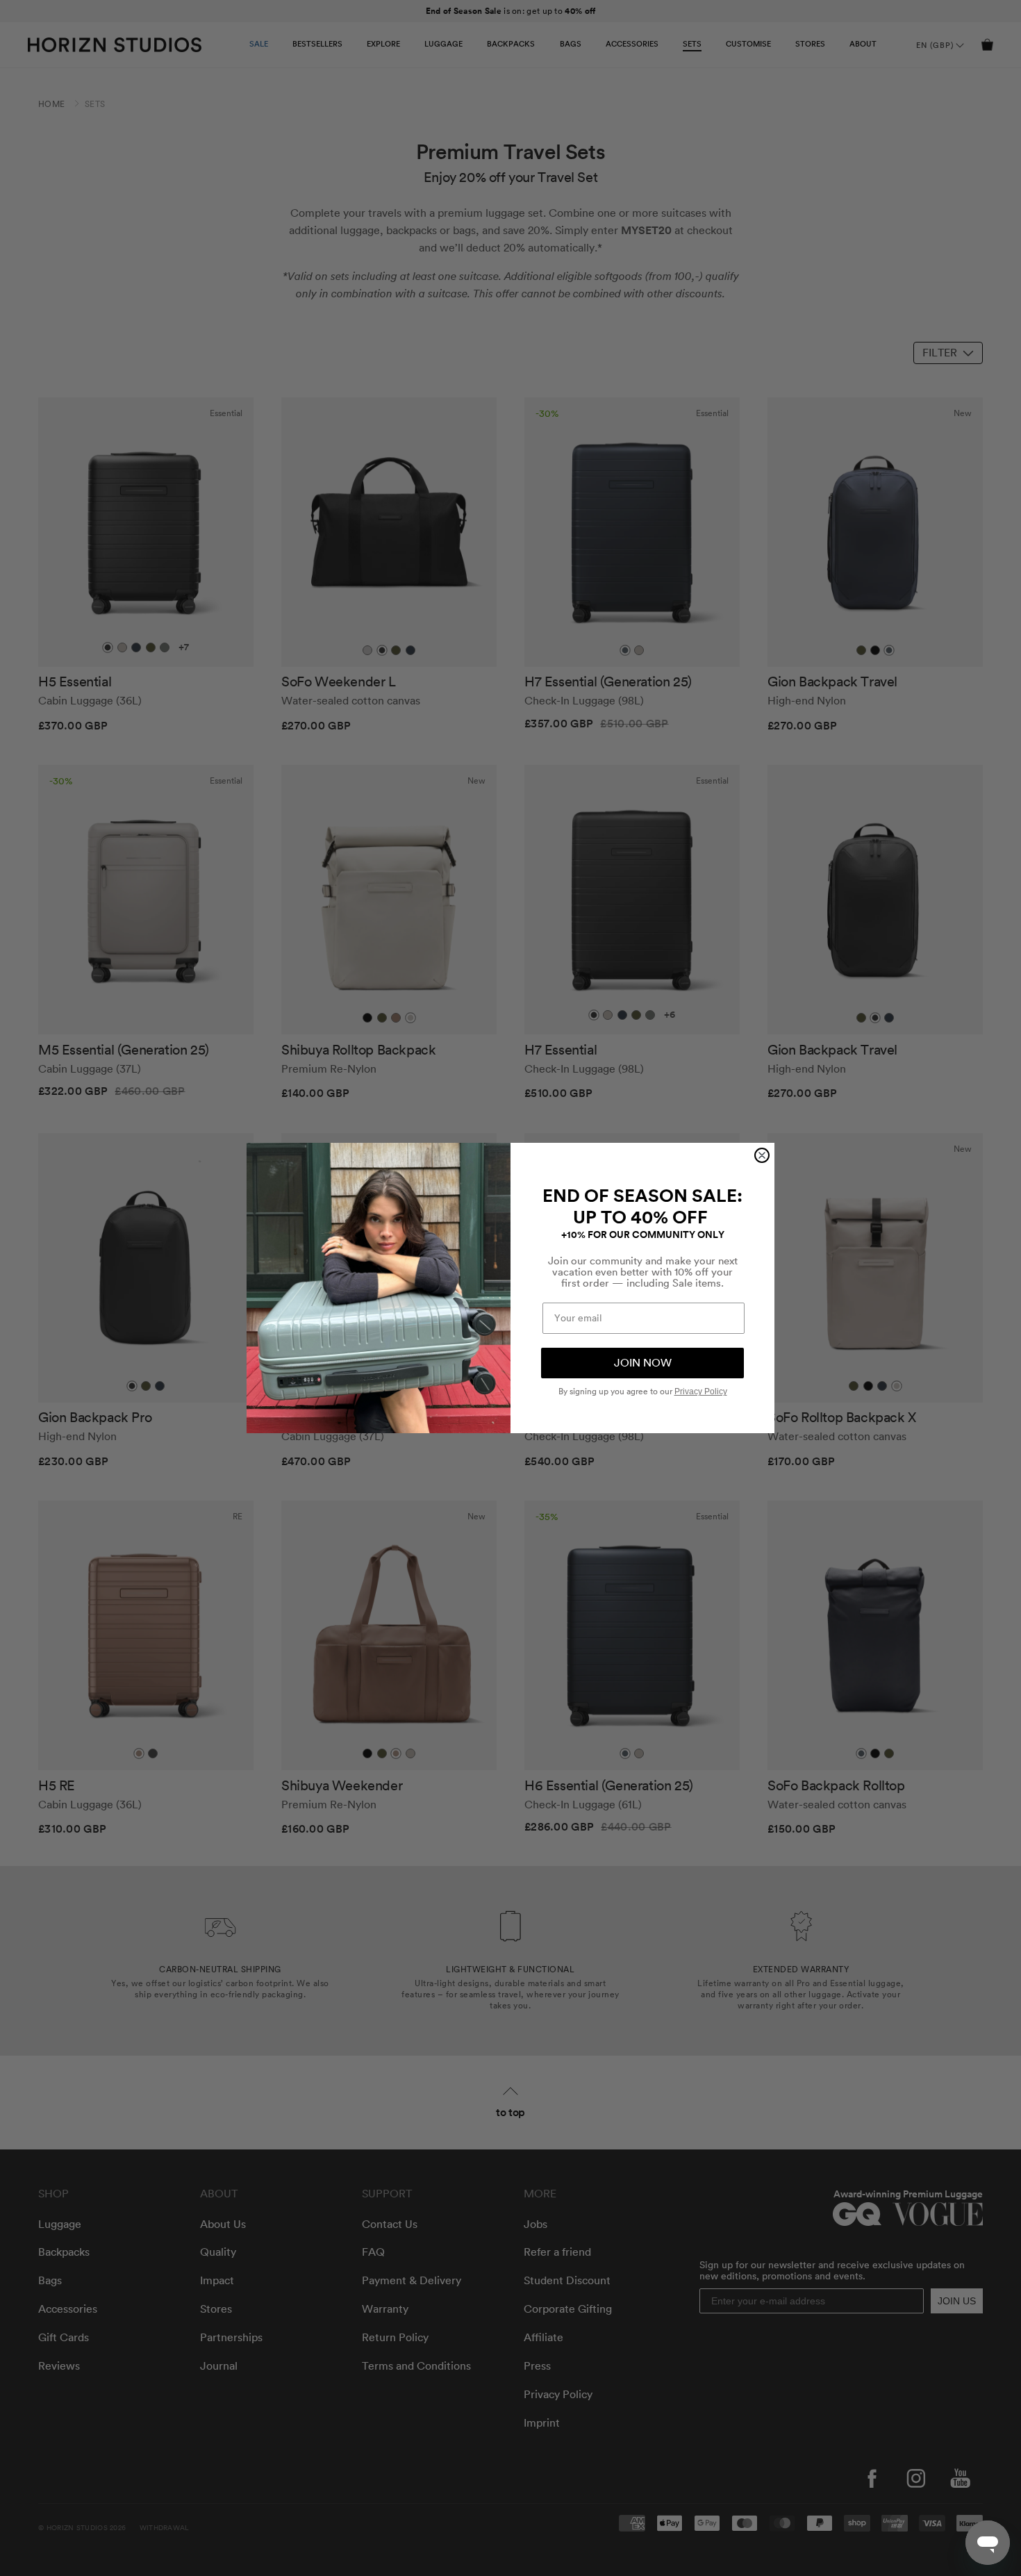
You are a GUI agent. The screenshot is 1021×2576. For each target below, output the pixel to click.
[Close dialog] (762, 1155)
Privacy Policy (701, 1392)
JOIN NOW (643, 1363)
